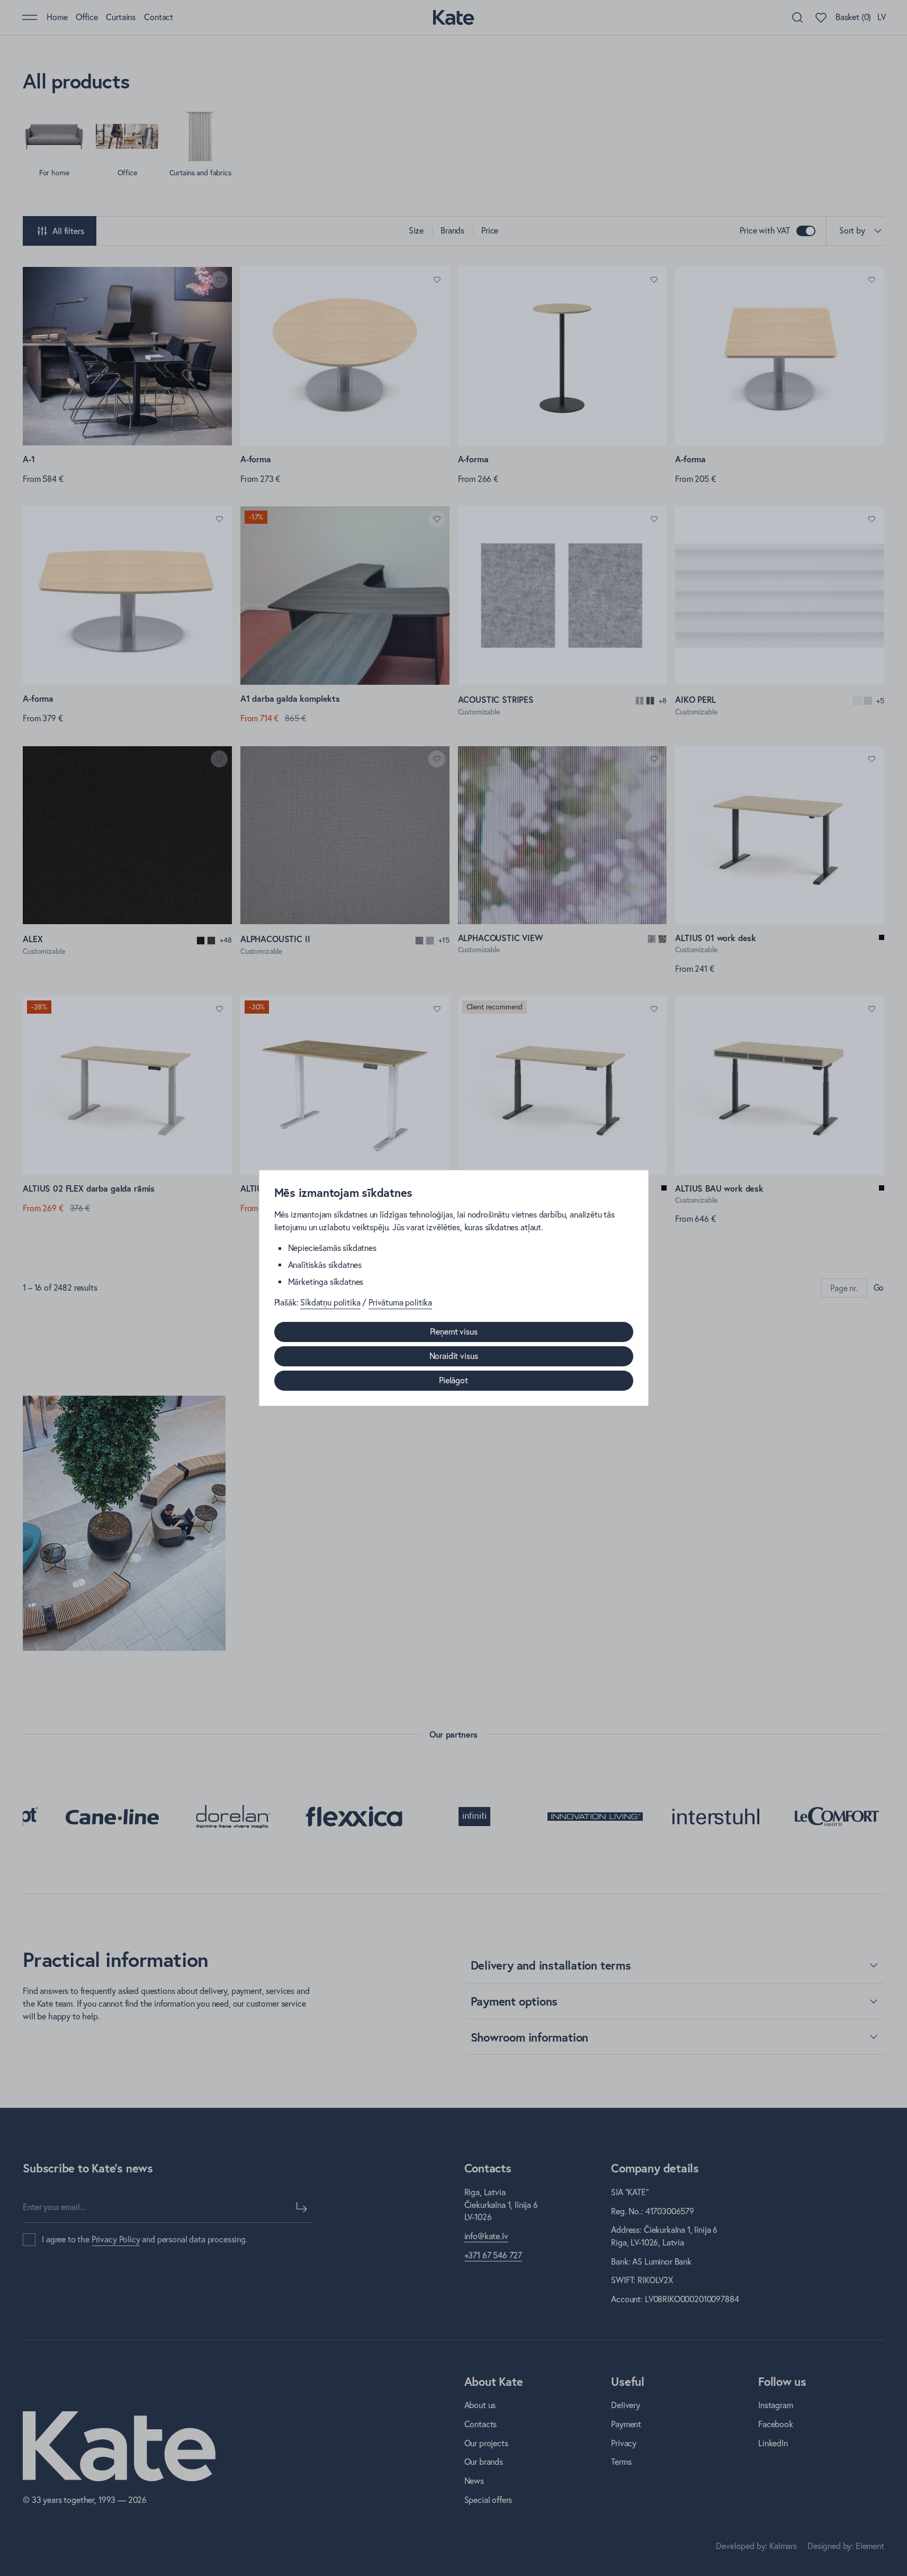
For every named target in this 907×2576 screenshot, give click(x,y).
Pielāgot (454, 1380)
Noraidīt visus (454, 1356)
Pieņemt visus (454, 1331)
